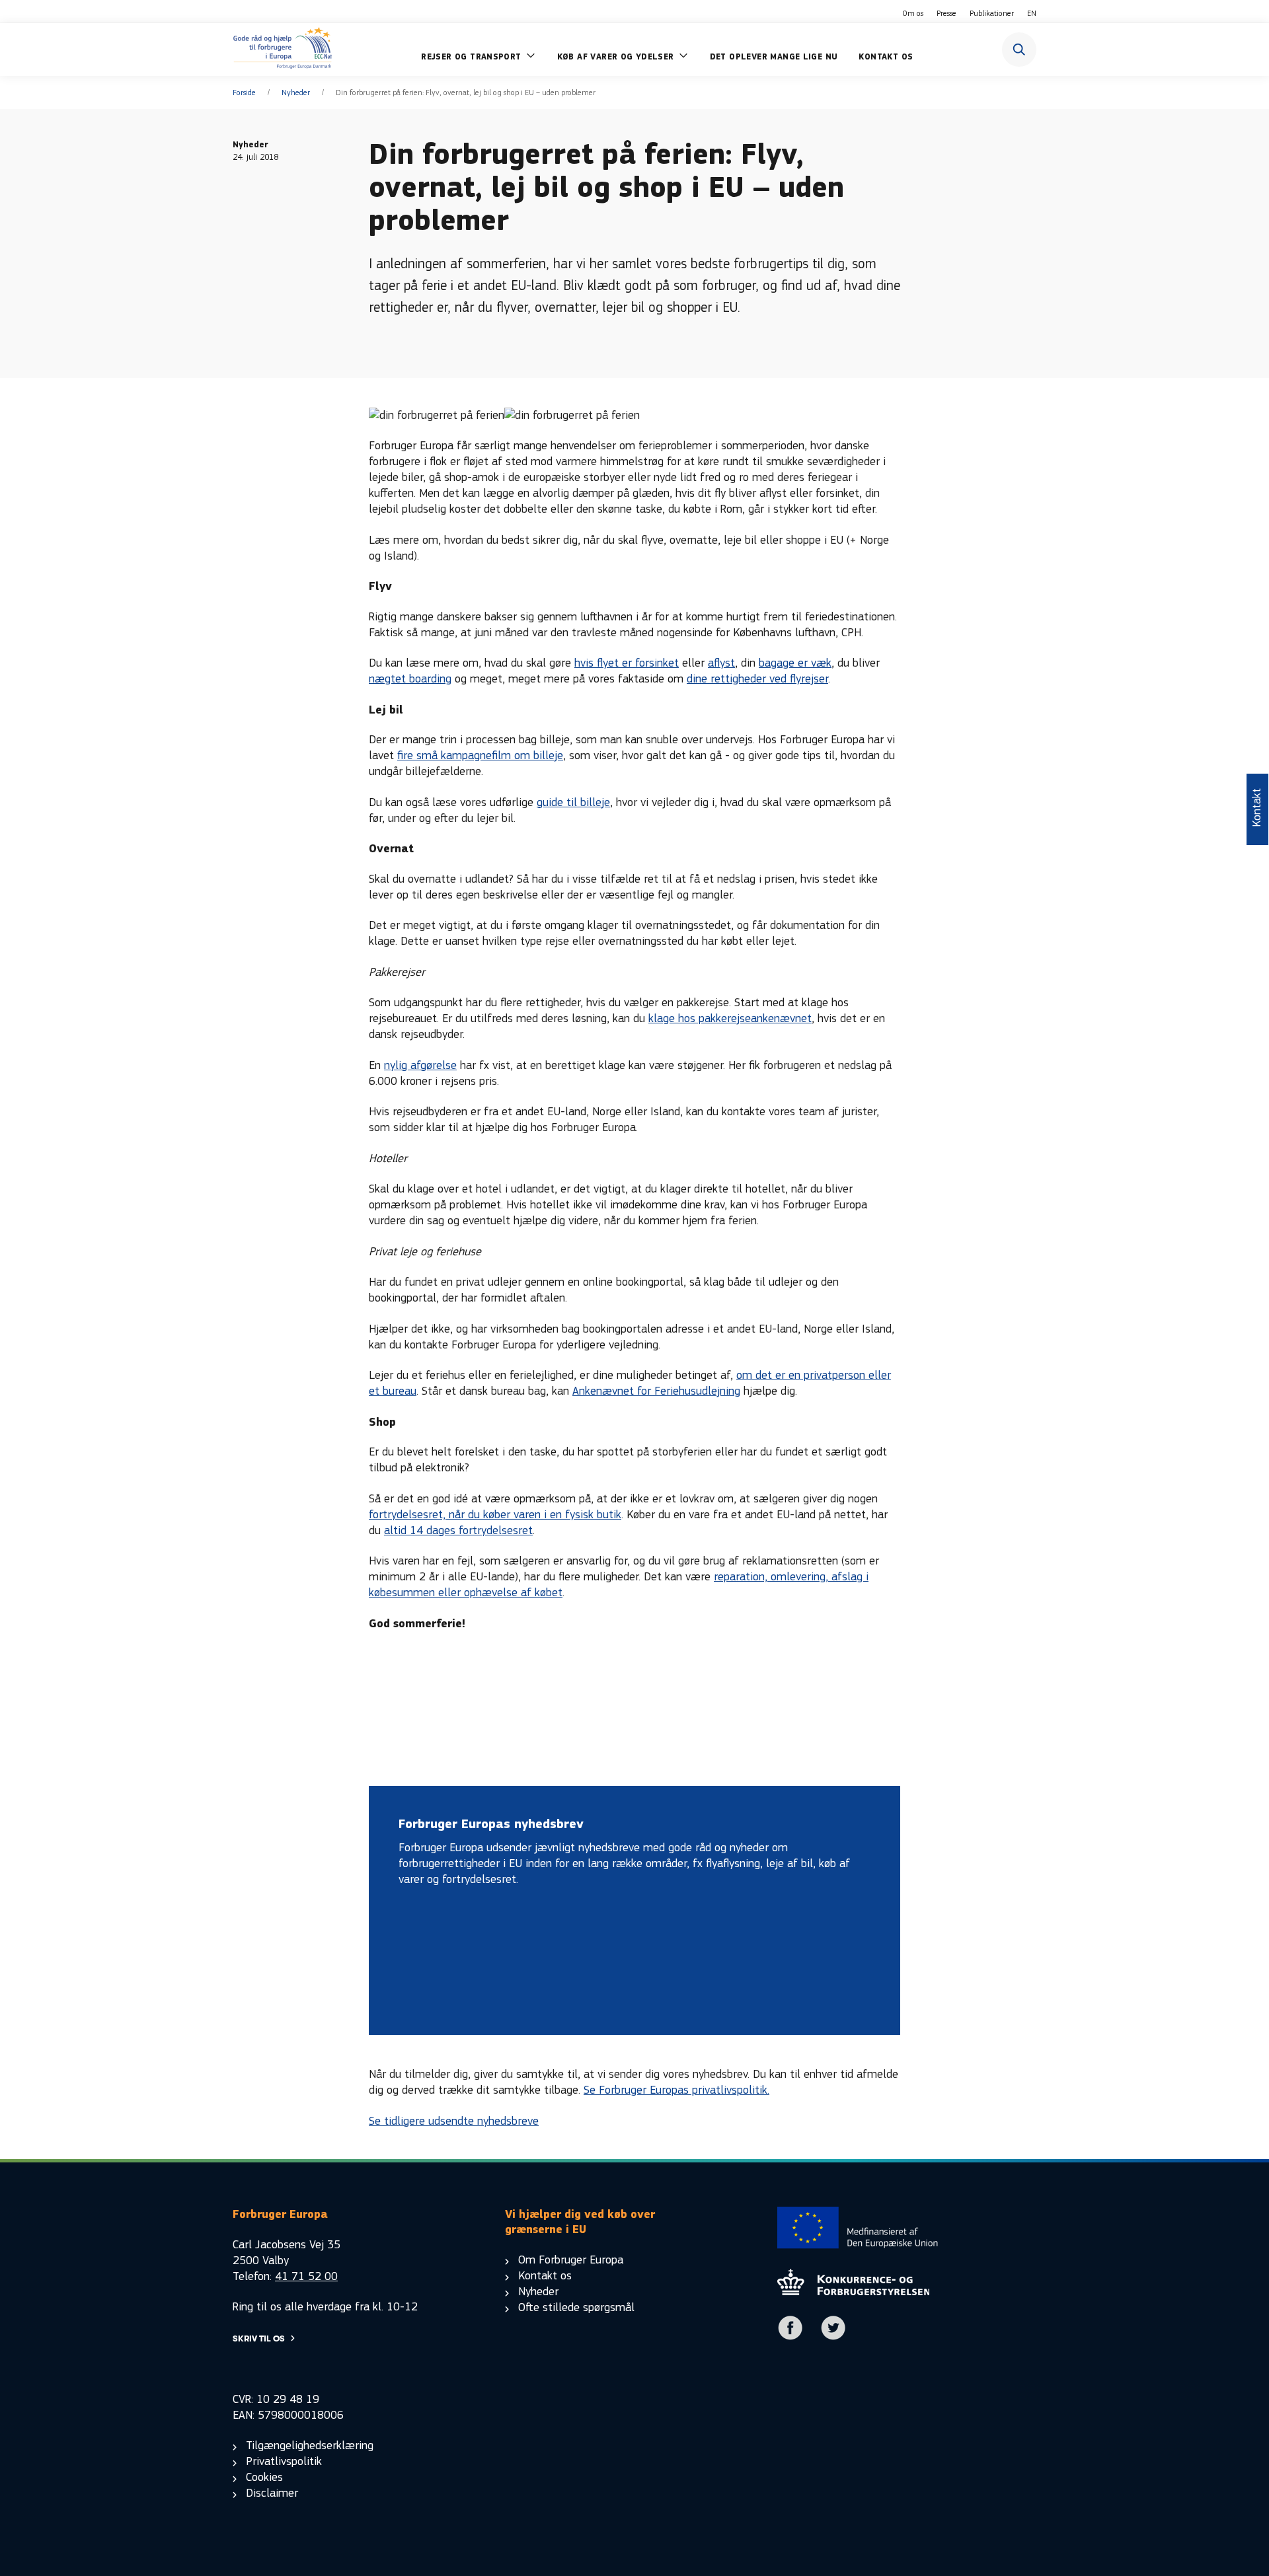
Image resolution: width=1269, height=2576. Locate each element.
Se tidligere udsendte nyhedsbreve (454, 2121)
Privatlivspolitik (284, 2461)
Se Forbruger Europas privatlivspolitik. (676, 2090)
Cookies (264, 2477)
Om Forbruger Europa (571, 2260)
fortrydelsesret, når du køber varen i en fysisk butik (495, 1515)
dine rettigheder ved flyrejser (757, 679)
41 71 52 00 (306, 2276)
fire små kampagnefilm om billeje (480, 755)
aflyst (721, 663)
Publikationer (992, 13)
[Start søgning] (1019, 50)
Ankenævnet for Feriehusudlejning (656, 1391)
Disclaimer (272, 2493)
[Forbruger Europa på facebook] (790, 2337)
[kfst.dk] (853, 2292)
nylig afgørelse (420, 1065)
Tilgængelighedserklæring (310, 2446)
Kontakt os (545, 2276)
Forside (244, 92)
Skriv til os (259, 2338)
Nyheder (296, 92)
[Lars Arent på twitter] (833, 2337)
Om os (913, 13)
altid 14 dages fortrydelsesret (458, 1530)
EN (1032, 13)
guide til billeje (573, 802)
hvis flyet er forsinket (627, 663)
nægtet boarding (410, 679)
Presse (946, 13)
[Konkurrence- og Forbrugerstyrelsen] (283, 50)
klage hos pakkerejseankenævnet (730, 1018)
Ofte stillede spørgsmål (576, 2307)
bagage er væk (795, 663)
